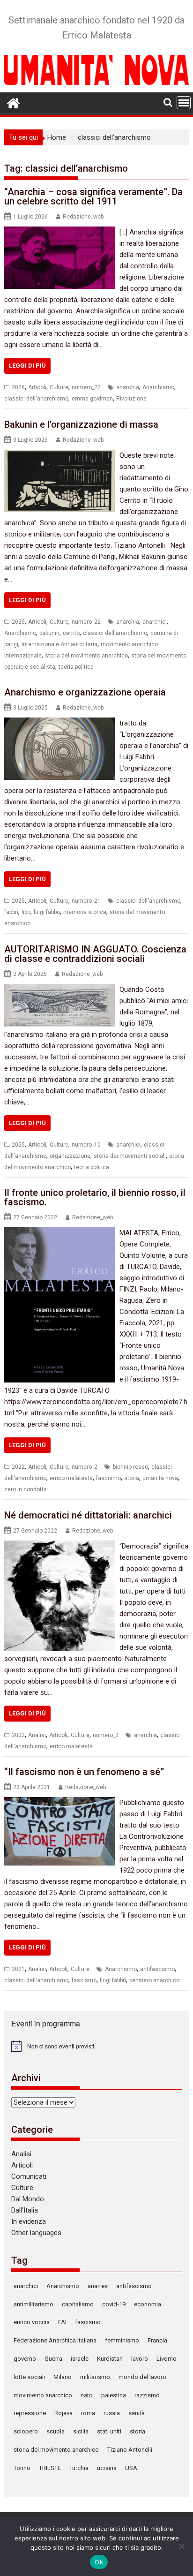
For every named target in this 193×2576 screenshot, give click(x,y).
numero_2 (85, 1467)
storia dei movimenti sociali (130, 1156)
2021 (18, 1969)
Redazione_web (83, 217)
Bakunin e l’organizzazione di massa (81, 424)
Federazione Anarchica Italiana (55, 2340)
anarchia (128, 387)
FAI (62, 2322)
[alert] (96, 2046)
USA (131, 2468)
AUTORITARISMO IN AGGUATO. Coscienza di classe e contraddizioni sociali (95, 954)
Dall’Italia (25, 2210)
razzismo (147, 2395)
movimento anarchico (43, 2395)
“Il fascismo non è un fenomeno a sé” (84, 1772)
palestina (114, 2395)
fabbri (11, 912)
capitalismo (78, 2304)
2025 (18, 622)
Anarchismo (158, 387)
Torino (22, 2468)
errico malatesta (71, 1478)
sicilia (81, 2431)
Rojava (63, 2413)
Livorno (167, 2359)
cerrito (71, 633)
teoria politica (76, 667)
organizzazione (70, 1156)
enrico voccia (32, 2322)
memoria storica (85, 912)
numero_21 (86, 901)
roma (88, 2413)
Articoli (37, 387)
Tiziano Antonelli (130, 2450)
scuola (56, 2431)
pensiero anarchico (154, 1980)
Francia (157, 2340)
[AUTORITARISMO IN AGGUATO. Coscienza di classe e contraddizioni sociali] (59, 990)
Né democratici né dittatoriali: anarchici (88, 1515)
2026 (18, 387)
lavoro (140, 2359)
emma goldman (92, 399)
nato (87, 2395)
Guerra (53, 2359)
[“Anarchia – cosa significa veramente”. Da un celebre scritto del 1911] (59, 232)
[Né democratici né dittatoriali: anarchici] (59, 1546)
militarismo (95, 2377)
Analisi (37, 1735)
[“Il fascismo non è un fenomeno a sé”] (59, 1803)
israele (80, 2359)
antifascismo (157, 1969)
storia (132, 1478)
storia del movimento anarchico (86, 656)
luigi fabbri (47, 912)
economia (148, 2304)
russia (112, 2413)
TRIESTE (50, 2468)
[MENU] (184, 103)
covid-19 (114, 2304)
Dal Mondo (28, 2199)
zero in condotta (26, 1489)
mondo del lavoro (142, 2377)
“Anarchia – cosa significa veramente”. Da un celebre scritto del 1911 (93, 196)
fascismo (108, 1478)
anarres (98, 2286)
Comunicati (29, 2176)
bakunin (49, 633)
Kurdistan (110, 2359)
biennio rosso (130, 1467)
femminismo (122, 2340)
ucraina (107, 2468)
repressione (30, 2413)
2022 (18, 1467)
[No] (181, 2546)
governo (25, 2359)
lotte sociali (29, 2377)
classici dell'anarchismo (36, 399)
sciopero (26, 2431)
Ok (99, 2562)
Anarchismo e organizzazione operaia (85, 692)
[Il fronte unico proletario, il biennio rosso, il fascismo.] (59, 1233)
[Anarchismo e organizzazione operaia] (59, 723)
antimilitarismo (33, 2304)
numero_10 (86, 1145)
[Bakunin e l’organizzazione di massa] (59, 455)
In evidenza (29, 2221)
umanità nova (160, 1478)
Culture (59, 387)
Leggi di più (27, 366)
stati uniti (109, 2431)
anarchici (155, 622)
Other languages (36, 2233)
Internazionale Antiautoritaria (59, 644)
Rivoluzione (131, 399)
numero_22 (86, 387)
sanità (137, 2413)
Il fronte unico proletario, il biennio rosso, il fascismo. (95, 1197)
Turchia (79, 2468)
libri (26, 912)
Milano (63, 2377)
